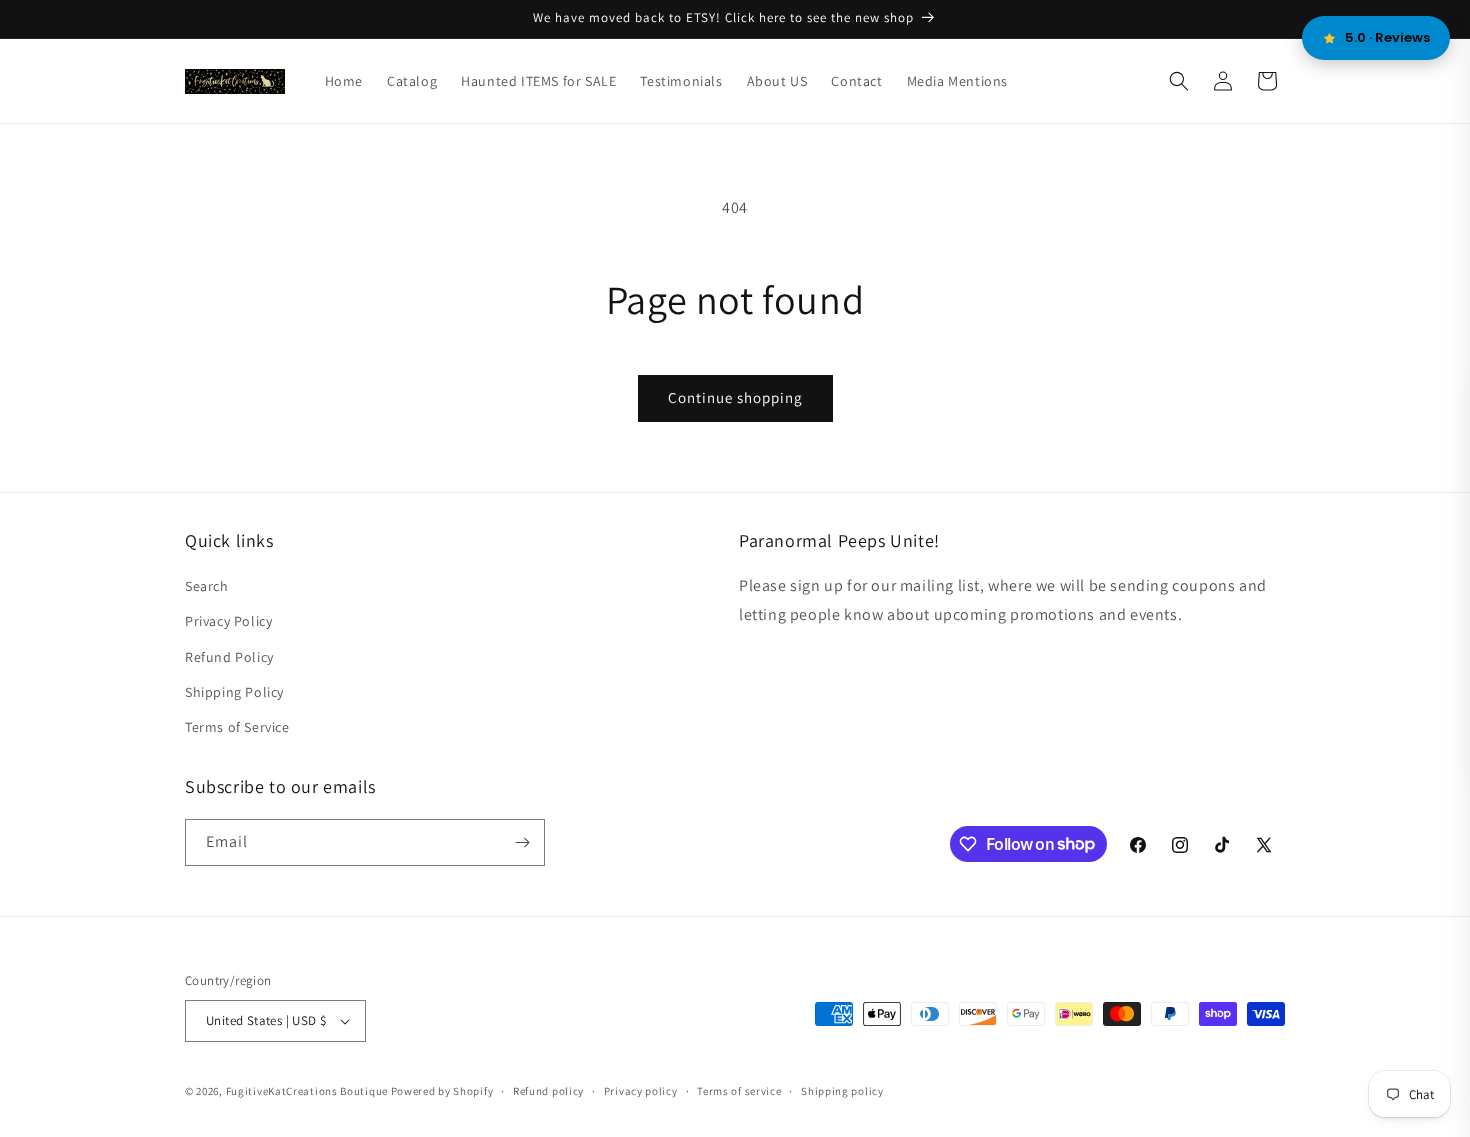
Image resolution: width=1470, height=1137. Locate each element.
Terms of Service (237, 727)
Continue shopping (735, 397)
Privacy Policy (228, 621)
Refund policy (548, 1091)
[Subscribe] (522, 842)
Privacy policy (641, 1091)
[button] (1179, 81)
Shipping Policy (234, 692)
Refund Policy (229, 657)
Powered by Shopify (442, 1091)
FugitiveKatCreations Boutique (307, 1091)
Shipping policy (842, 1091)
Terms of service (739, 1091)
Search (207, 586)
